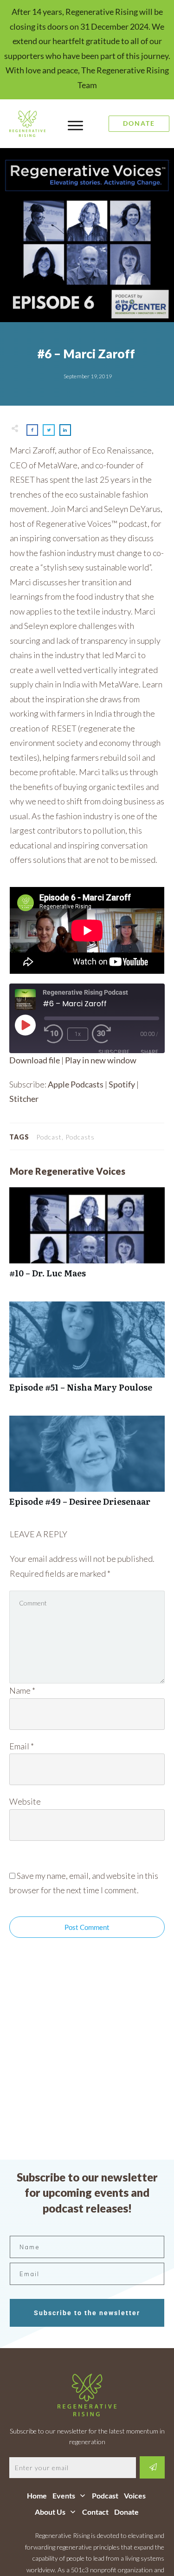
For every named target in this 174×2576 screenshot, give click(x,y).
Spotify (122, 1084)
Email (22, 1746)
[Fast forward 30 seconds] (106, 1034)
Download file (35, 1060)
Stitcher (24, 1099)
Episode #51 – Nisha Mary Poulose (87, 1352)
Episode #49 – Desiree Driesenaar (87, 1466)
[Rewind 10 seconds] (54, 1034)
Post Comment (87, 1927)
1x (78, 1034)
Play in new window (101, 1060)
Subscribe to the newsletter (87, 2313)
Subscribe (114, 1052)
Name (22, 1690)
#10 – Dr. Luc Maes (87, 1238)
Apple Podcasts (76, 1084)
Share (149, 1052)
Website (25, 1801)
